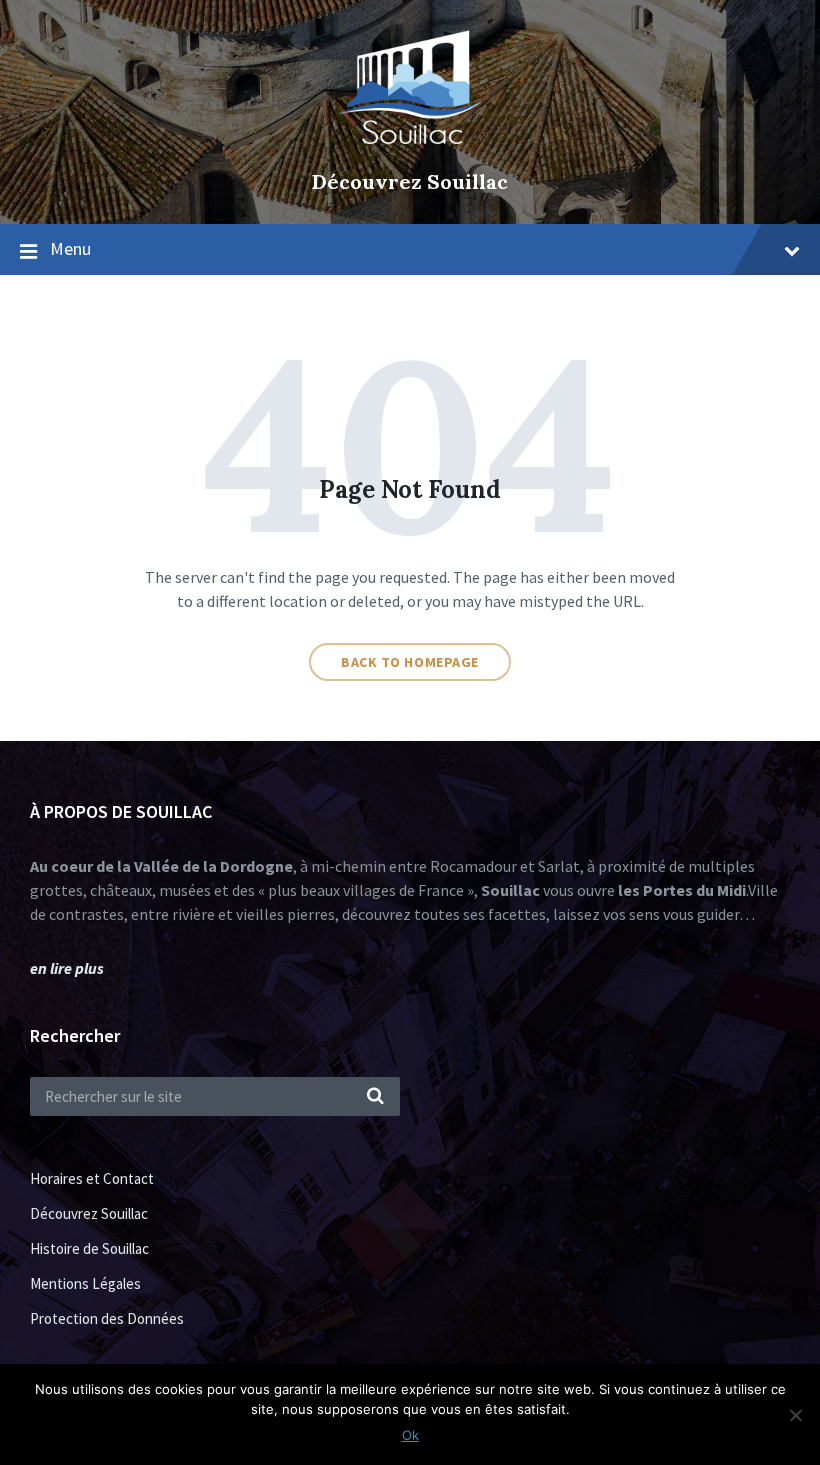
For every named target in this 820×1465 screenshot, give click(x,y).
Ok (410, 1435)
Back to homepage (410, 662)
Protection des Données (107, 1318)
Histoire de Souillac (89, 1248)
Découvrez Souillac (410, 181)
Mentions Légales (85, 1283)
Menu (70, 248)
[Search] (375, 1097)
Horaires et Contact (92, 1178)
